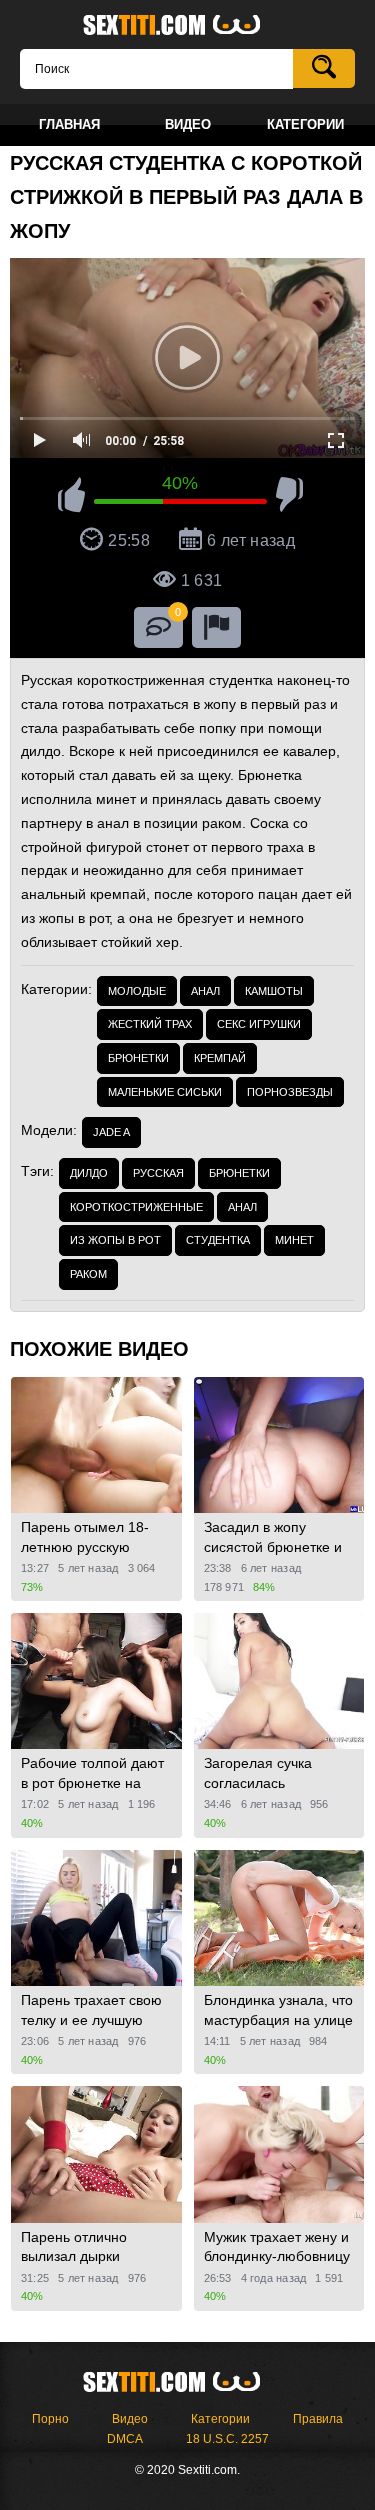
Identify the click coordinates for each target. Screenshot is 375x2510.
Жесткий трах (150, 1024)
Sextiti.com (188, 26)
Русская (158, 1173)
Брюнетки (138, 1058)
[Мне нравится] (71, 498)
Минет (294, 1240)
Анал (205, 991)
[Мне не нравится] (289, 498)
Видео (130, 2419)
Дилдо (89, 1173)
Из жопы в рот (115, 1240)
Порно (50, 2419)
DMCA (125, 2439)
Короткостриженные (136, 1207)
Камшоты (274, 991)
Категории (220, 2419)
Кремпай (220, 1058)
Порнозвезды (290, 1092)
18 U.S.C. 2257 (227, 2439)
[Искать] (324, 68)
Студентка (218, 1240)
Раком (88, 1274)
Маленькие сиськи (165, 1092)
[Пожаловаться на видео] (216, 627)
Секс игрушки (259, 1024)
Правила (318, 2419)
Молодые (137, 991)
